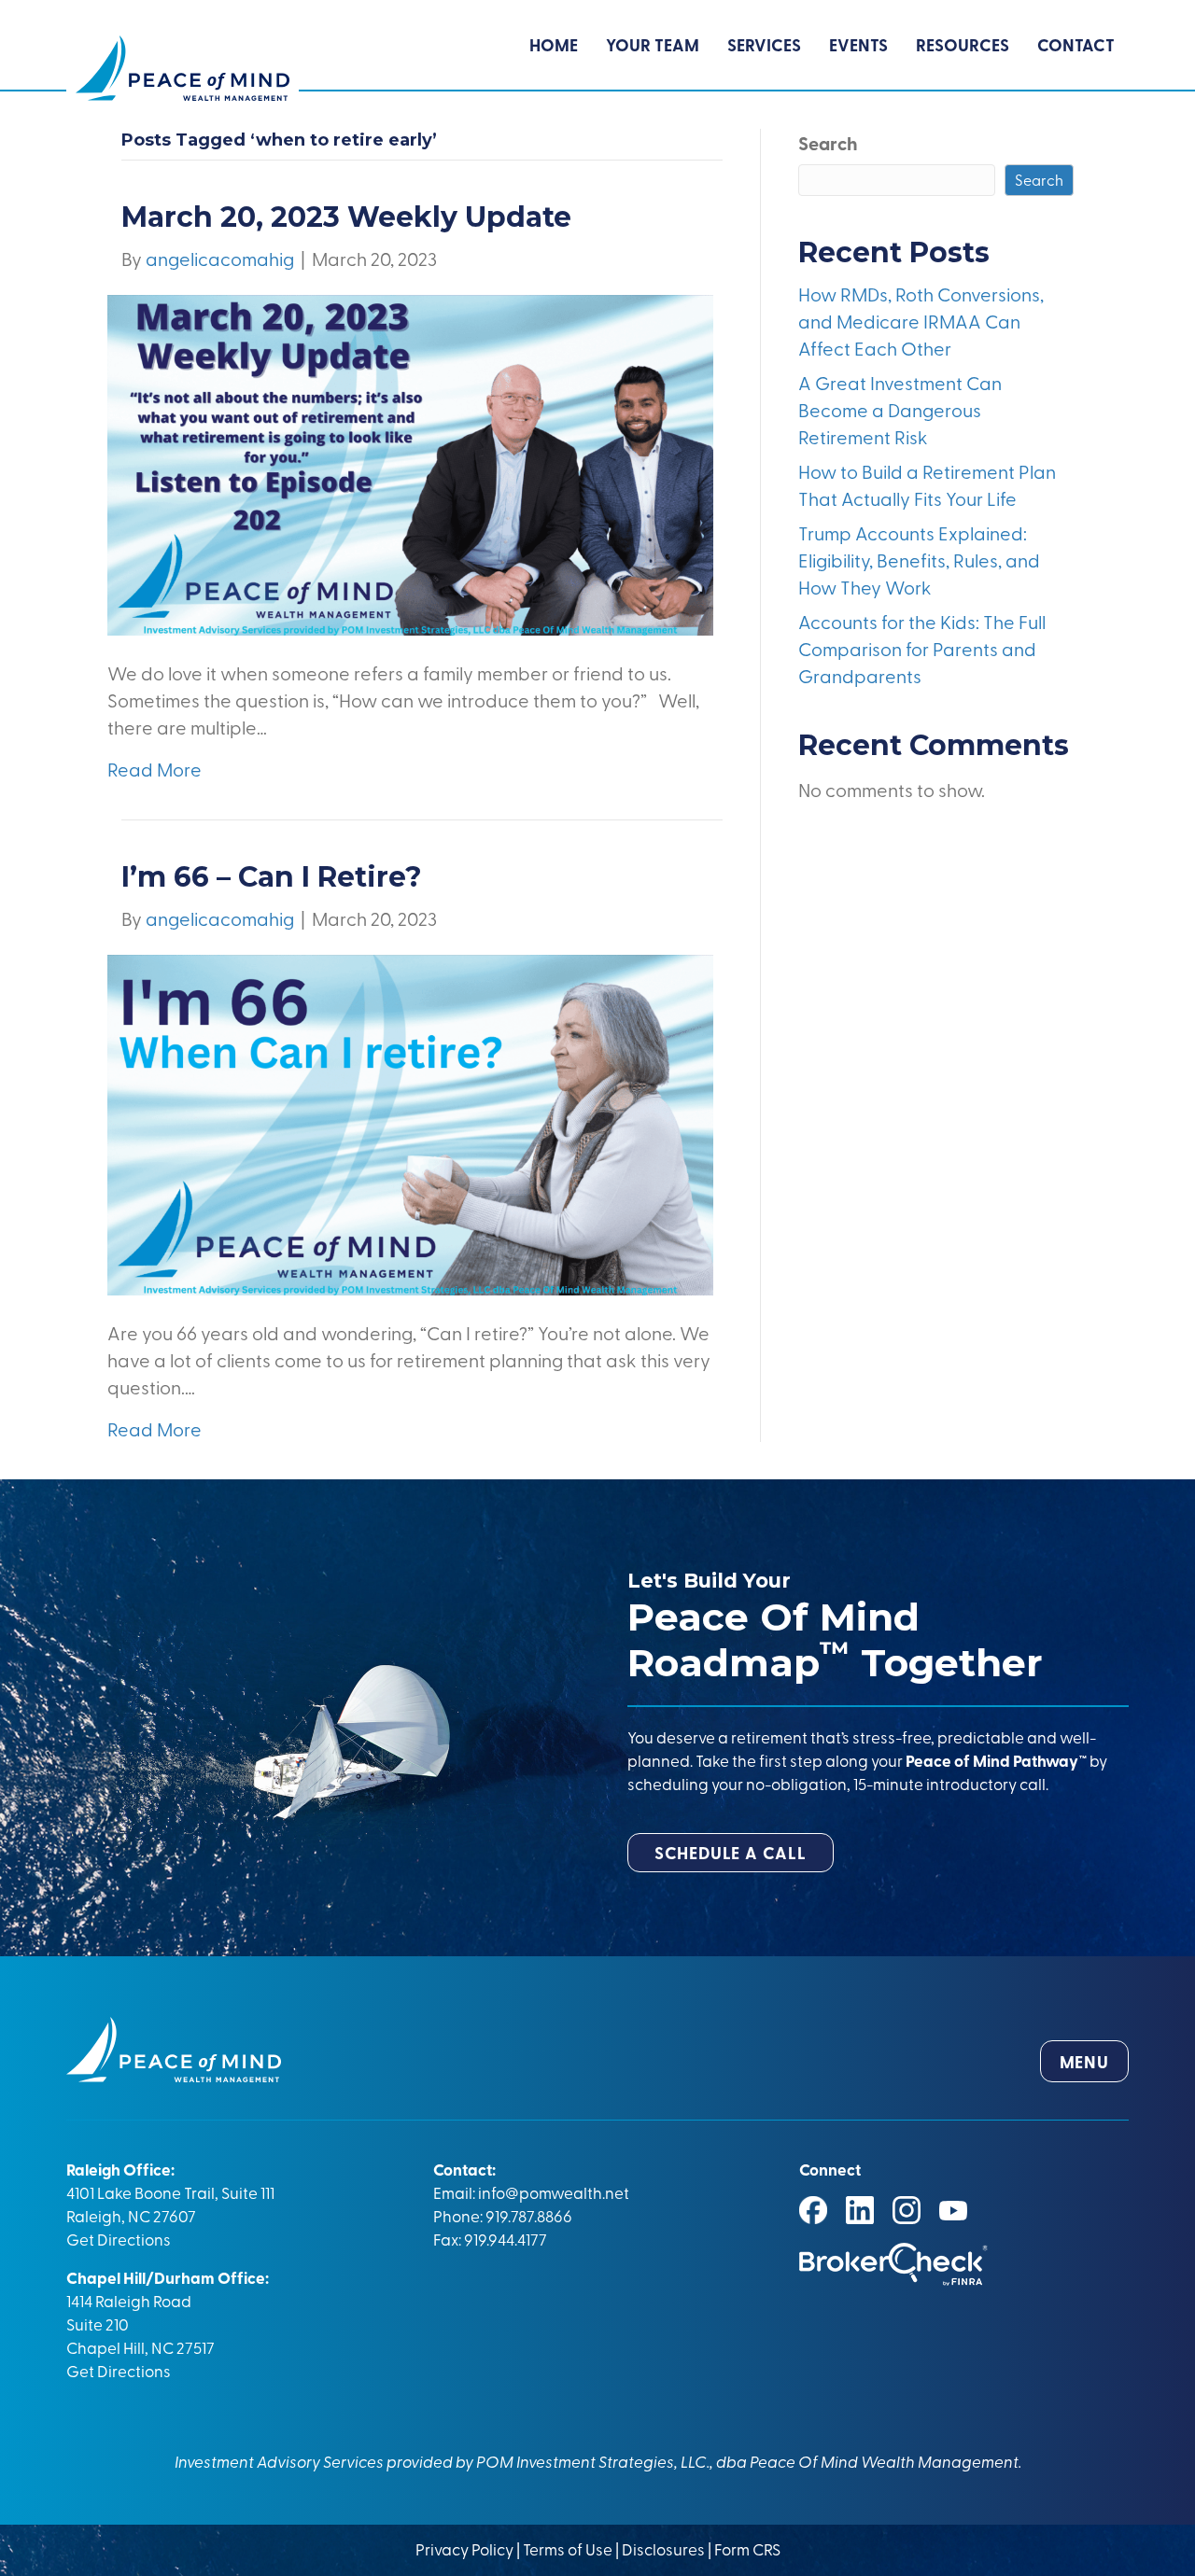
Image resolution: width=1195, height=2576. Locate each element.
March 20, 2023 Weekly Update (346, 217)
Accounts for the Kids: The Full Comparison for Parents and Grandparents (922, 648)
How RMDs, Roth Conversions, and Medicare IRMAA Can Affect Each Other (921, 321)
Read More (155, 769)
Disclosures (663, 2548)
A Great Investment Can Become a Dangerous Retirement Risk (900, 409)
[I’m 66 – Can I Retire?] (410, 1122)
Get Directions (119, 2239)
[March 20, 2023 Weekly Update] (410, 462)
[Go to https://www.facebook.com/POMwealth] (813, 2210)
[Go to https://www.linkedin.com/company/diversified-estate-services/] (860, 2210)
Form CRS (747, 2548)
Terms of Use (568, 2548)
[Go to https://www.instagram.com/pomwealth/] (907, 2210)
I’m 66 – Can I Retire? (272, 877)
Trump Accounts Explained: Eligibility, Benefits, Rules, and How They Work (919, 560)
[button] (731, 1853)
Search (828, 143)
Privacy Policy (466, 2548)
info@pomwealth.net (554, 2192)
